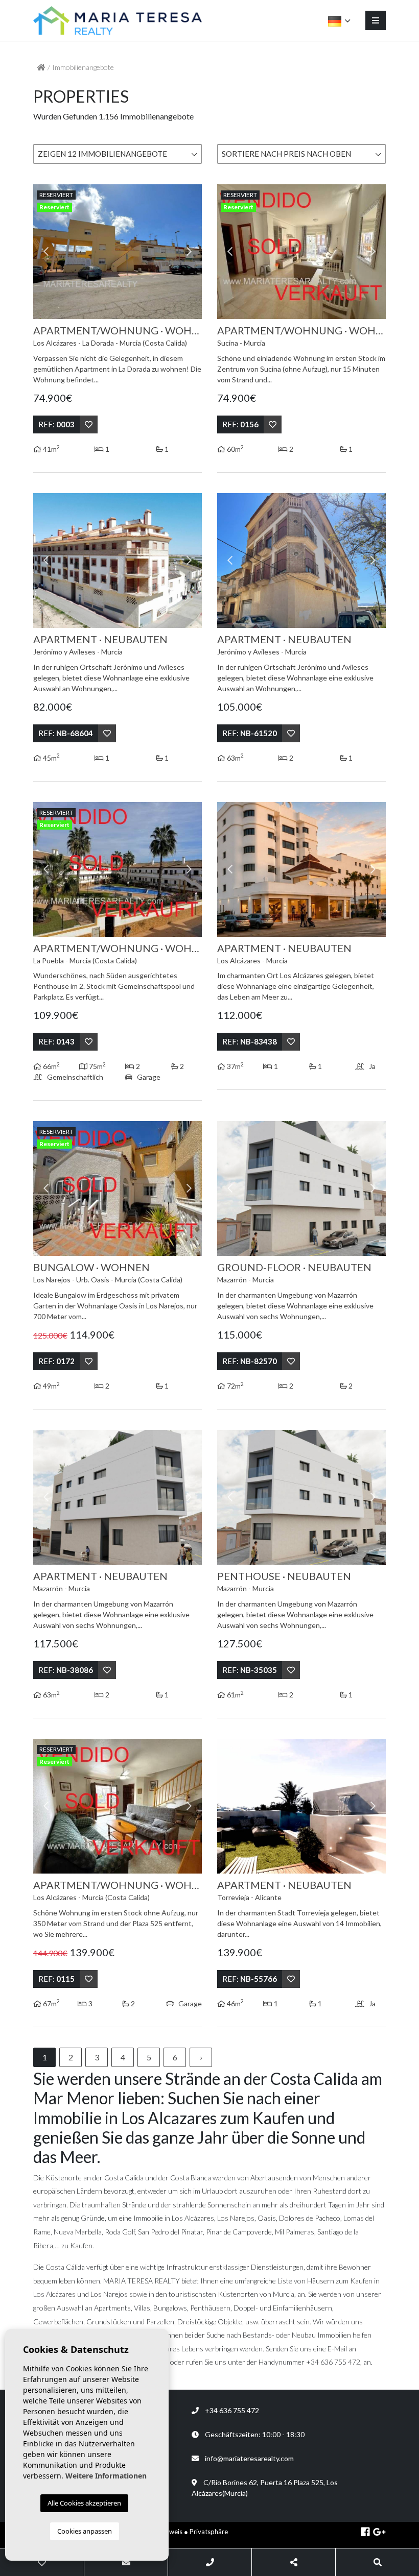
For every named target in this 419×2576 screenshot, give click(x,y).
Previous (46, 252)
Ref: (56, 424)
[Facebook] (365, 2533)
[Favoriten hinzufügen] (89, 424)
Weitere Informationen (106, 2476)
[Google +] (379, 2533)
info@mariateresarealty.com (249, 2458)
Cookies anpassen (85, 2531)
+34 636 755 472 (229, 2410)
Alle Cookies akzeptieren (84, 2503)
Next (189, 252)
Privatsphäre (209, 2532)
